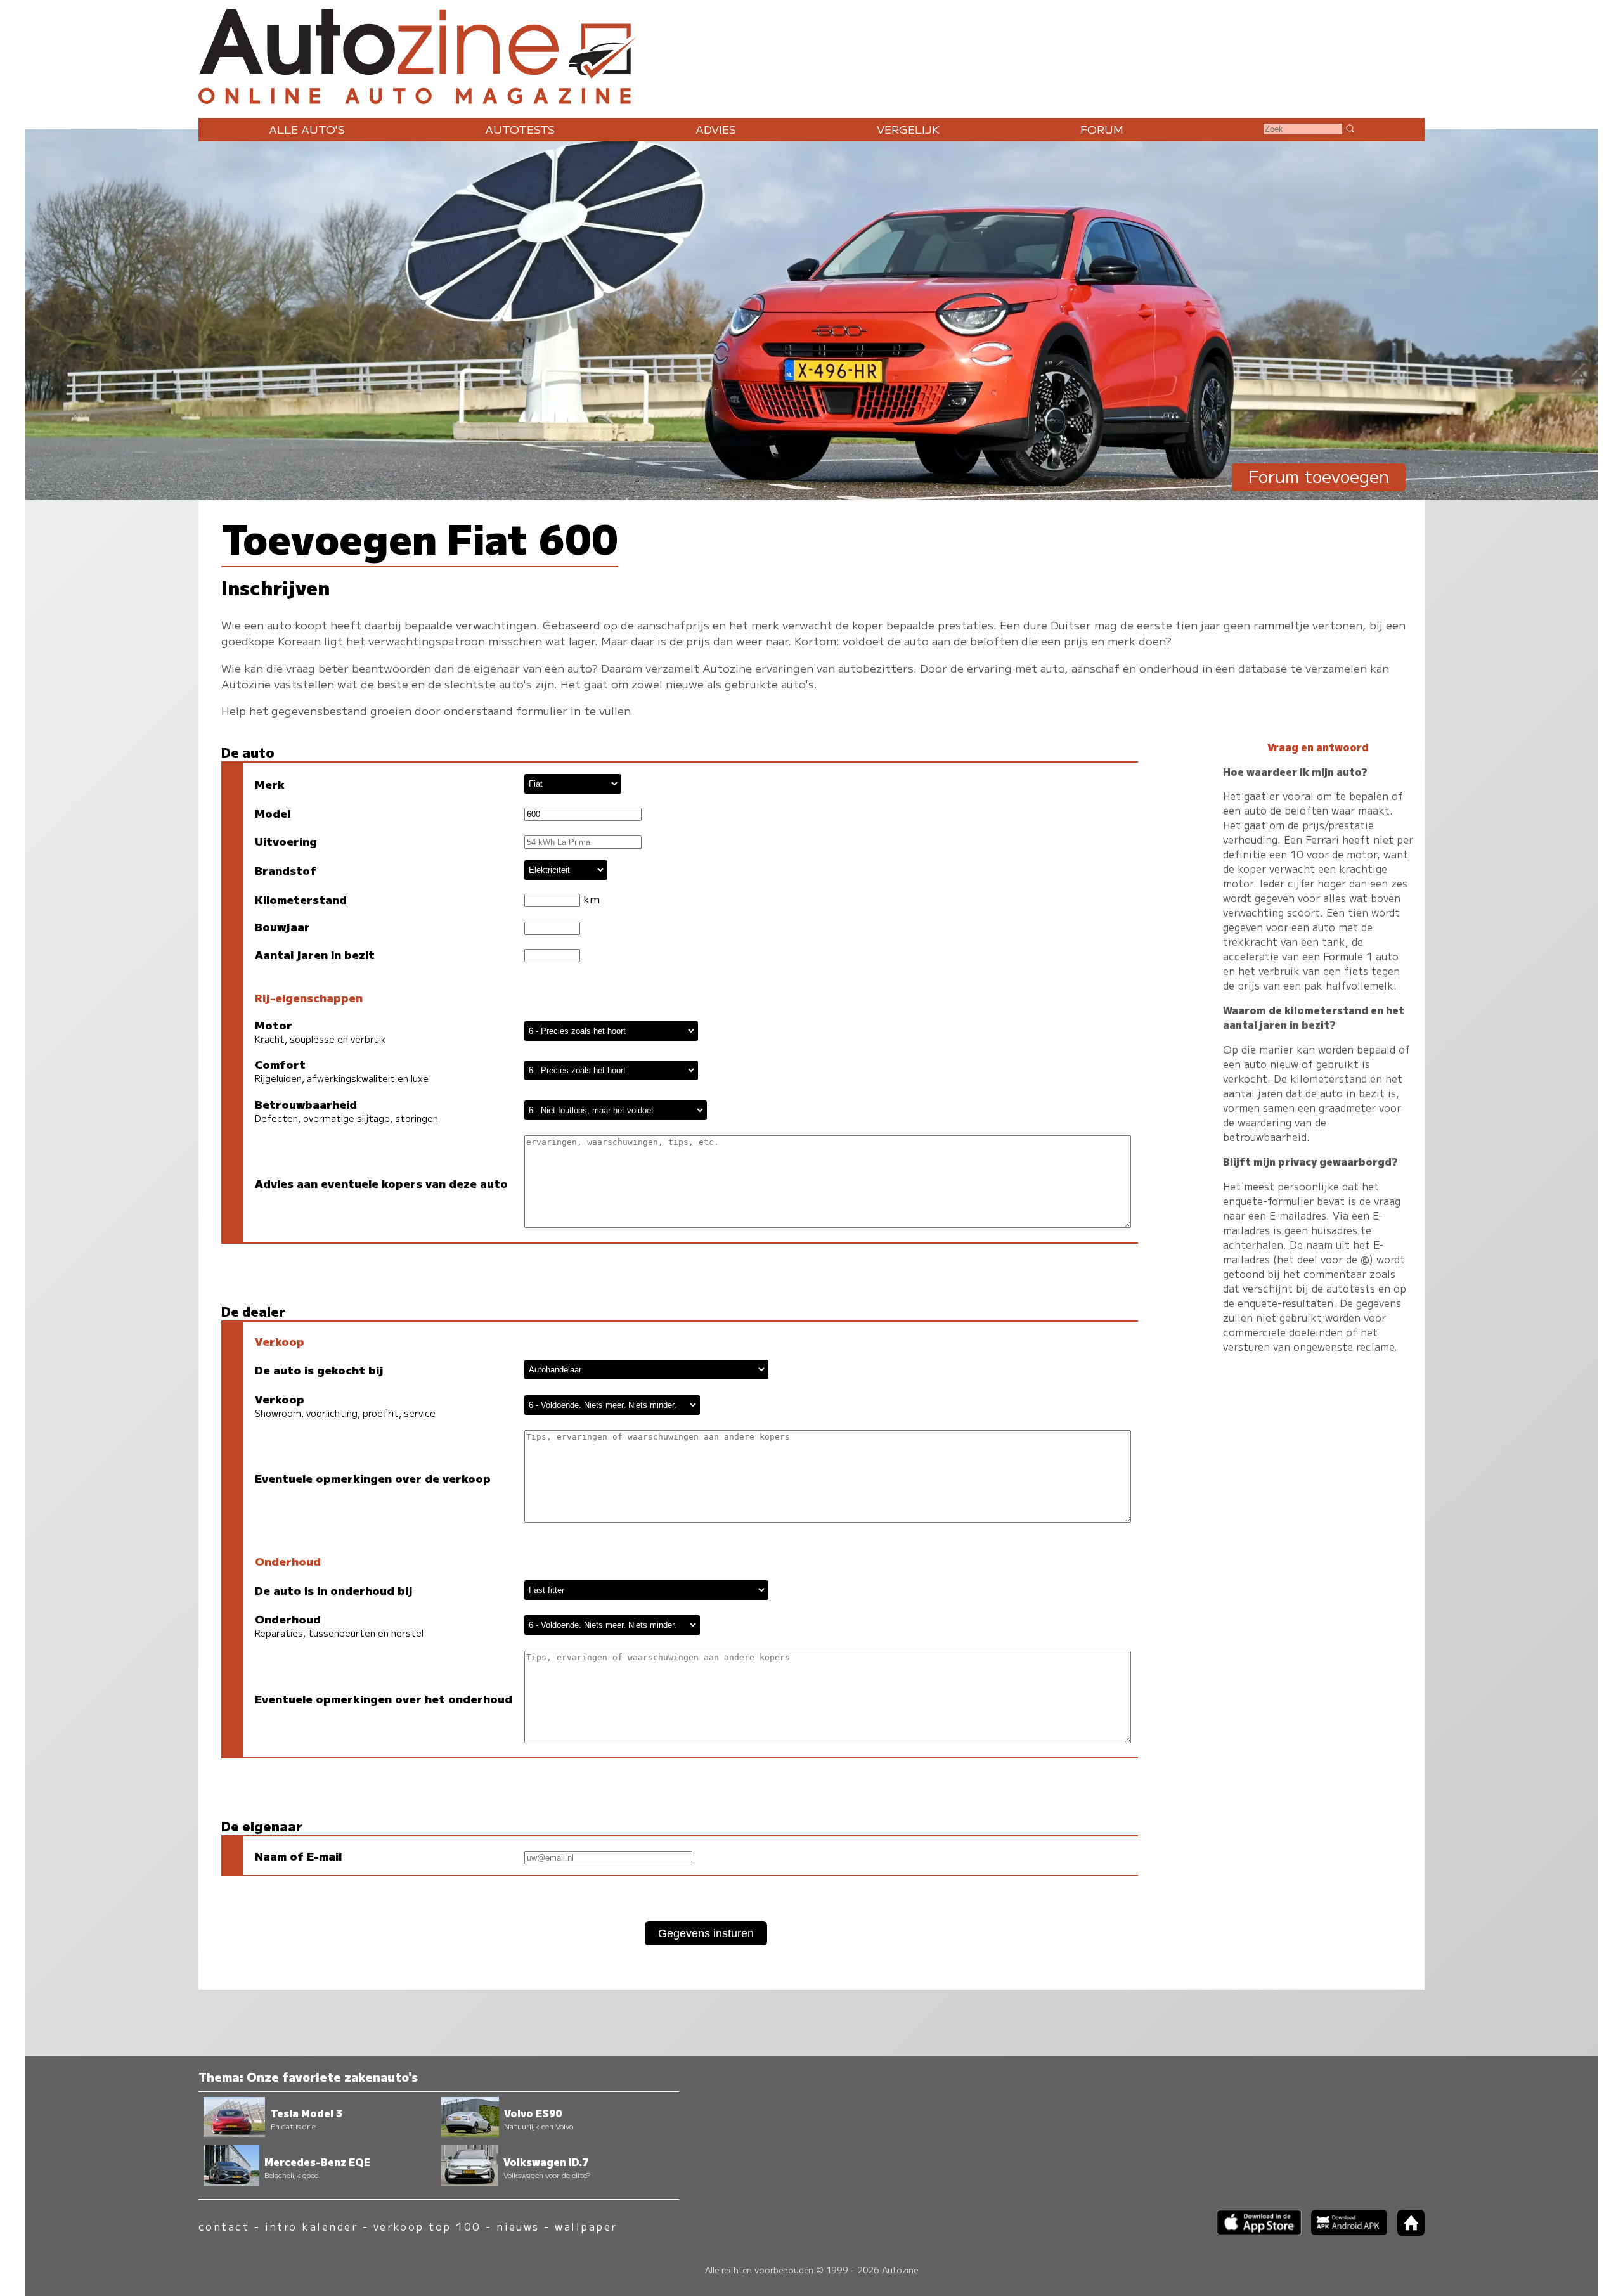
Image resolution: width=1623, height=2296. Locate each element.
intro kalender (312, 2227)
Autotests (520, 129)
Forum (1102, 129)
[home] (1406, 2232)
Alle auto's (307, 129)
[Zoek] (1350, 128)
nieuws (518, 2227)
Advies (716, 129)
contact (224, 2227)
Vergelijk (908, 129)
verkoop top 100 (427, 2227)
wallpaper (586, 2227)
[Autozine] (811, 54)
